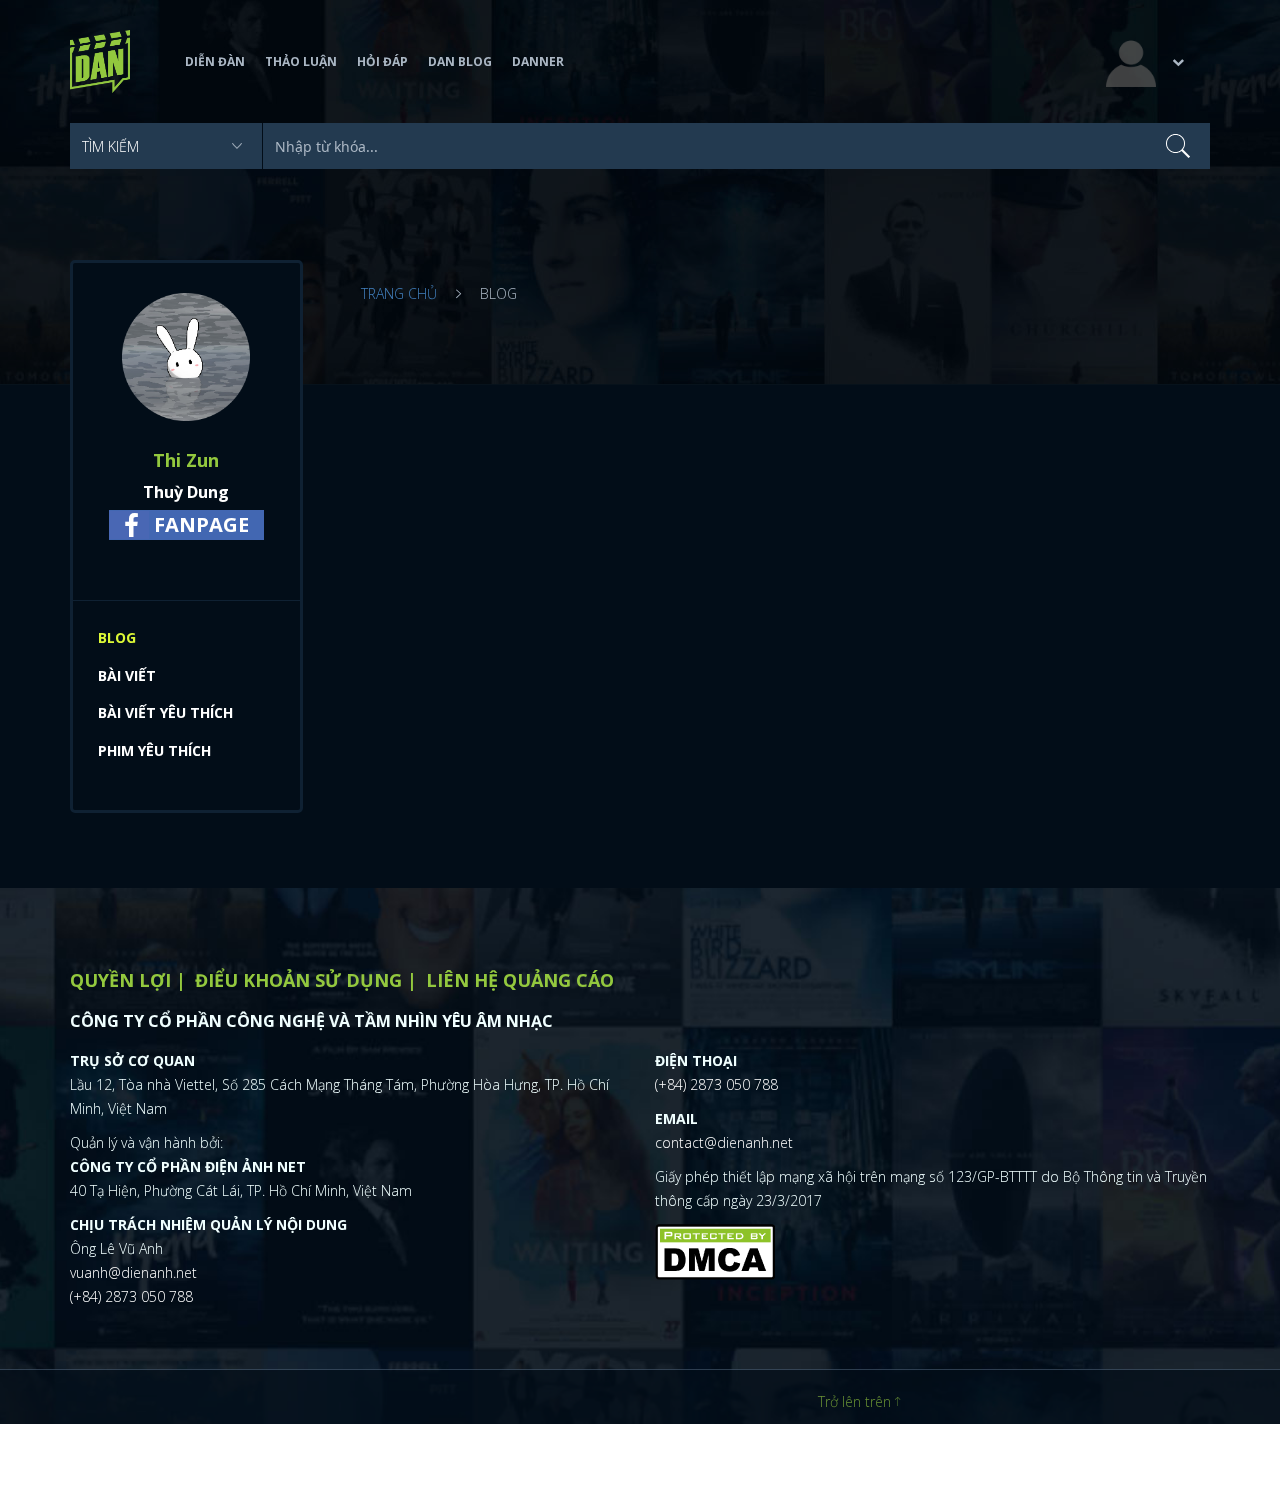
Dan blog (460, 61)
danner (538, 61)
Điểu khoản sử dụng (298, 980)
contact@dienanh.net (724, 1142)
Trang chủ (399, 293)
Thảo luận (301, 61)
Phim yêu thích (154, 750)
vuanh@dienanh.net (133, 1272)
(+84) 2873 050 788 (131, 1296)
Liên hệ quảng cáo (520, 980)
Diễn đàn (215, 61)
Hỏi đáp (382, 61)
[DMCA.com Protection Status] (715, 1250)
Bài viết (127, 675)
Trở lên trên (856, 1401)
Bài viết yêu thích (165, 712)
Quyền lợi (120, 980)
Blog (117, 637)
